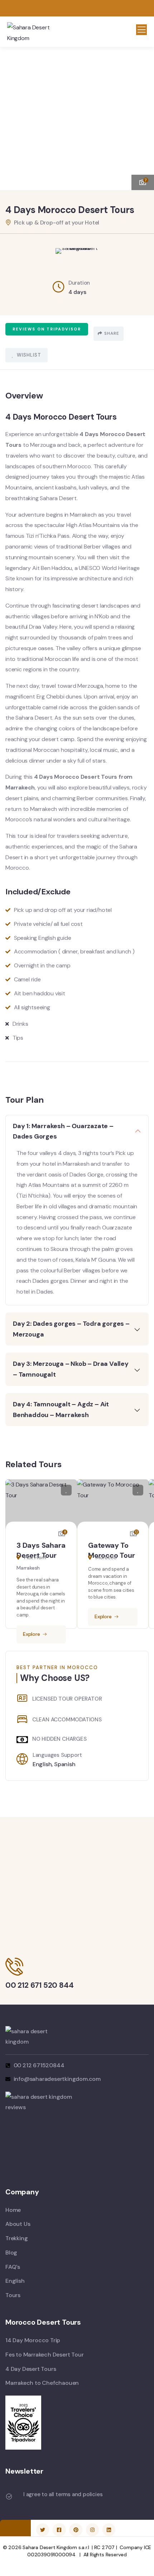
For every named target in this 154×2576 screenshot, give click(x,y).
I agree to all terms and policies (63, 2494)
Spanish (65, 1764)
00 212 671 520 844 (39, 1985)
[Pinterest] (76, 2530)
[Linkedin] (109, 2530)
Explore (32, 1634)
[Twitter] (43, 2530)
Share (112, 333)
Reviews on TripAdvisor (47, 329)
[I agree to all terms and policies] (9, 2497)
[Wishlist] (66, 1490)
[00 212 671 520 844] (14, 1967)
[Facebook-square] (59, 2530)
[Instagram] (92, 2530)
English (42, 1764)
